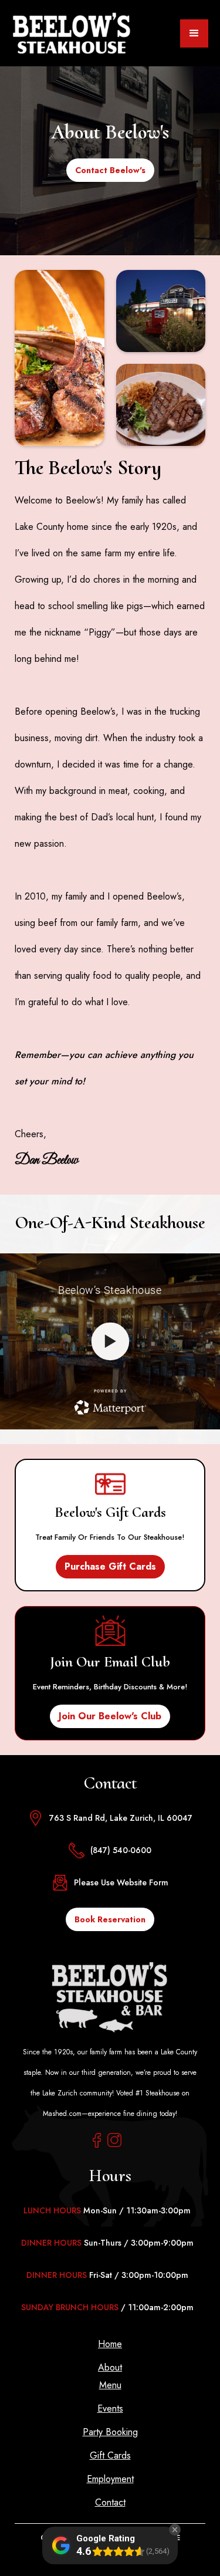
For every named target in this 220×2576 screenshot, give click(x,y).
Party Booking (110, 2432)
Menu (110, 2385)
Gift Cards (110, 2456)
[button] (194, 33)
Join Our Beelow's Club (110, 1716)
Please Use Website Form (121, 1882)
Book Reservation (110, 1919)
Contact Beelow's (110, 170)
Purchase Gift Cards (110, 1566)
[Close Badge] (175, 2530)
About (110, 2368)
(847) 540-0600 (121, 1850)
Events (110, 2409)
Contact (110, 2503)
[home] (71, 33)
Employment (110, 2479)
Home (110, 2344)
